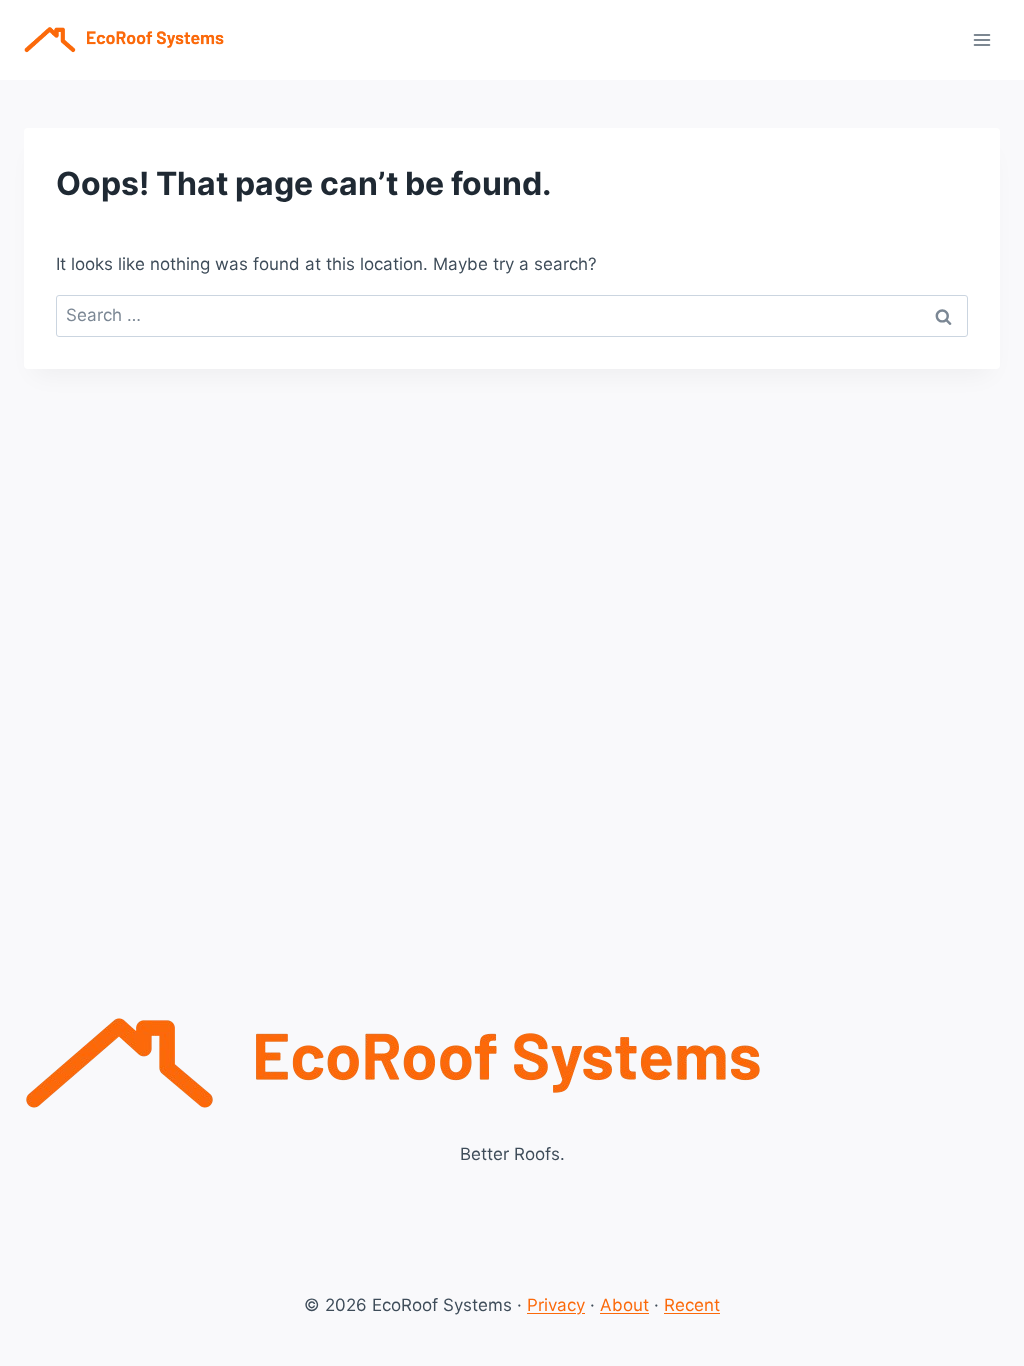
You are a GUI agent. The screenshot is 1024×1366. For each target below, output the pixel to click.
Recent (692, 1305)
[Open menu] (981, 39)
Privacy (556, 1305)
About (624, 1305)
